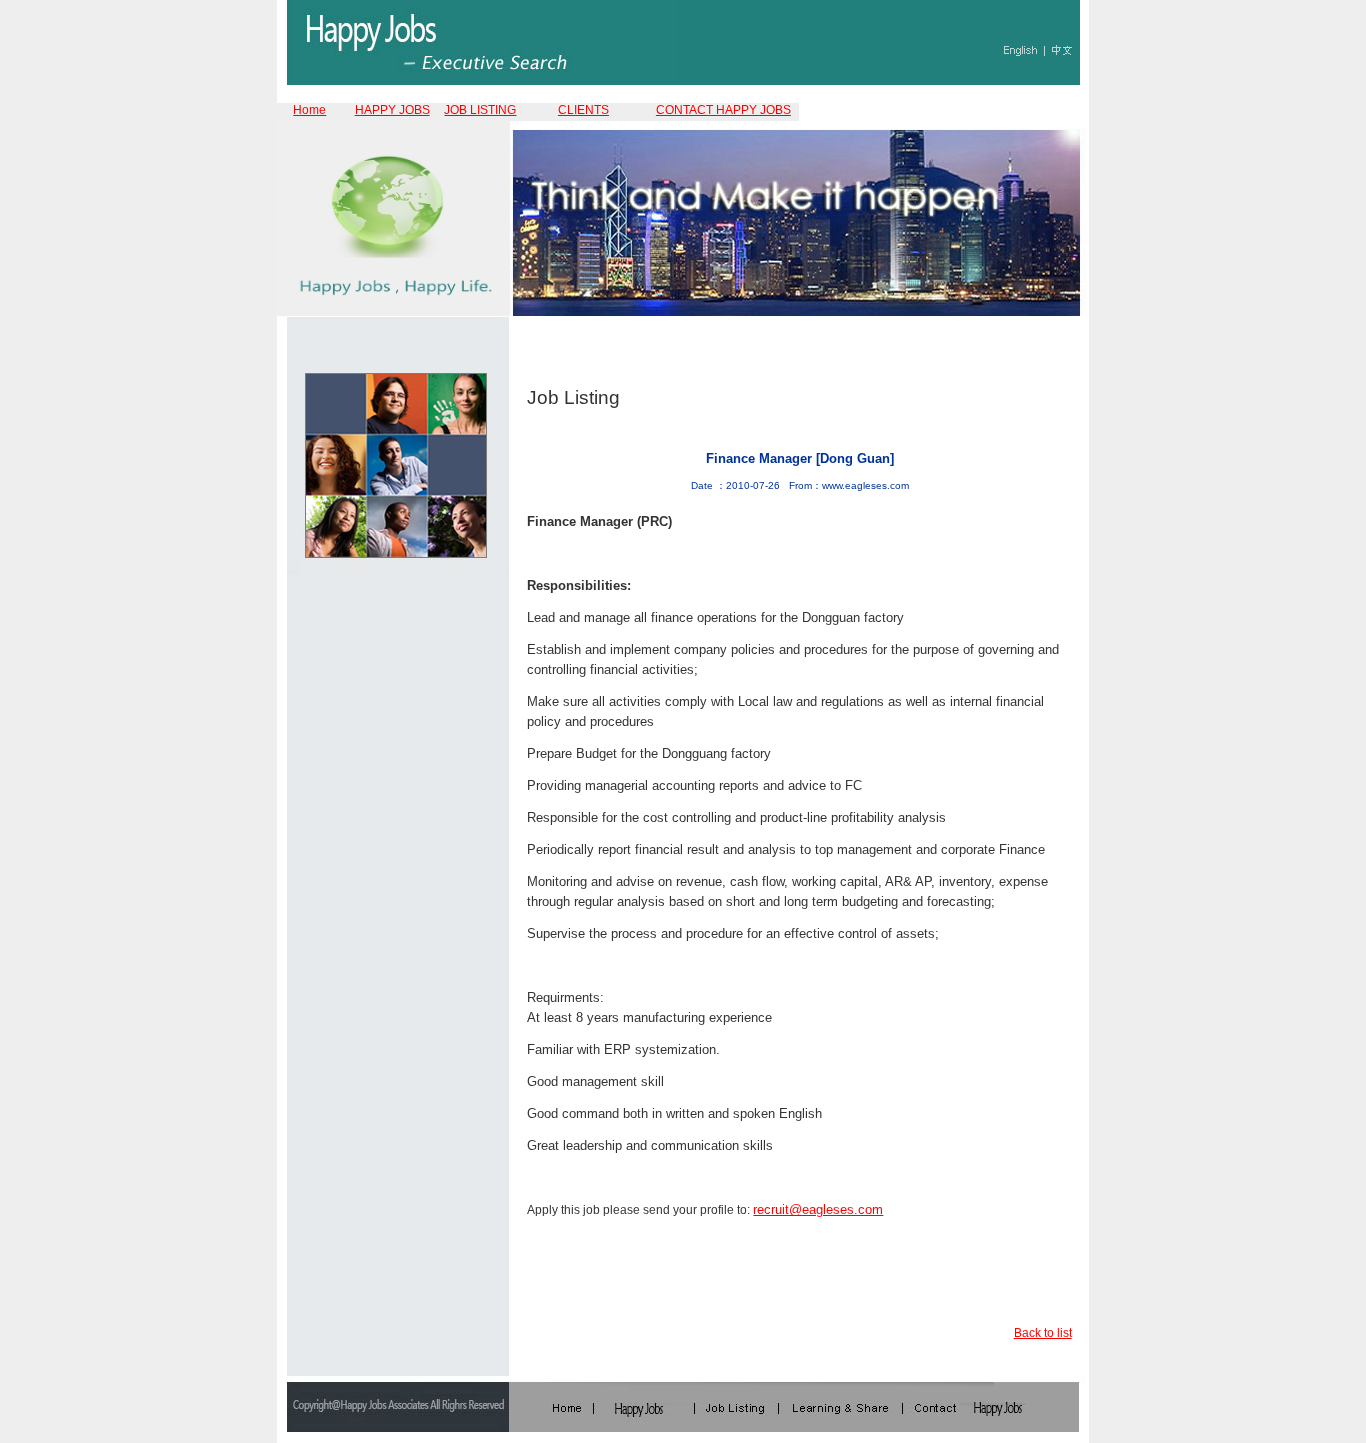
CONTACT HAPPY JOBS (723, 110)
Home (309, 110)
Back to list (1043, 1333)
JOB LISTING (480, 110)
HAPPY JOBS (392, 110)
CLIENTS (583, 110)
